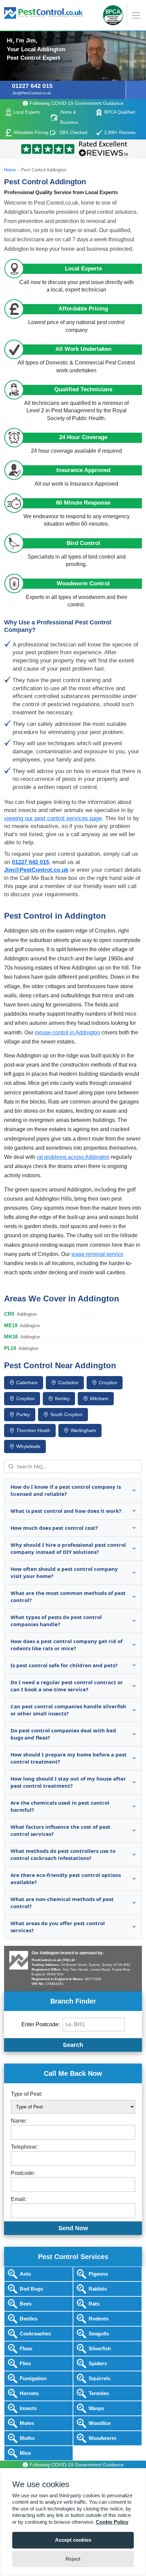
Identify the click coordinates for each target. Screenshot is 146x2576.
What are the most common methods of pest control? (68, 1596)
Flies (25, 2363)
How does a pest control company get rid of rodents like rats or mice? (67, 1645)
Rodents (99, 2319)
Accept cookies (73, 2540)
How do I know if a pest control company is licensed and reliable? (66, 1490)
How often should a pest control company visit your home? (64, 1572)
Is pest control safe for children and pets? (64, 1665)
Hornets (29, 2393)
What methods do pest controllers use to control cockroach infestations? (63, 1854)
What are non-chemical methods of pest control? (62, 1903)
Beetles (29, 2319)
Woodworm (102, 2438)
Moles (27, 2423)
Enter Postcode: (41, 2024)
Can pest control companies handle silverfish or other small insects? (68, 1710)
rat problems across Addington (73, 1157)
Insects (28, 2408)
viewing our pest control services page (53, 818)
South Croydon (66, 1414)
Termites (99, 2393)
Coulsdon (68, 1383)
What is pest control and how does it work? (66, 1511)
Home (10, 170)
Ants (25, 2274)
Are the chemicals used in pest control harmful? (60, 1806)
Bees (26, 2304)
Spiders (98, 2363)
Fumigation (33, 2378)
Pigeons (98, 2274)
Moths (27, 2438)
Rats (94, 2304)
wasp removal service (97, 1254)
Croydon (108, 1383)
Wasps (96, 2408)
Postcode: (23, 2173)
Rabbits (98, 2289)
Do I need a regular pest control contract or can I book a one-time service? (67, 1686)
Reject (73, 2559)
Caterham (27, 1383)
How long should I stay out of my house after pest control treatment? (68, 1782)
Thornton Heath (33, 1430)
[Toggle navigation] (73, 31)
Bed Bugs (31, 2289)
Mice (25, 2453)
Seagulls (99, 2334)
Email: (19, 2199)
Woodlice (100, 2423)
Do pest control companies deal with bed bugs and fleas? (63, 1734)
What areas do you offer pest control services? (58, 1927)
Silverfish (100, 2348)
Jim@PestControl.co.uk (31, 93)
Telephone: (24, 2147)
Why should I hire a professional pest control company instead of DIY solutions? (68, 1548)
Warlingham (83, 1430)
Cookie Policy (112, 2522)
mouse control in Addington (67, 1032)
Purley (23, 1414)
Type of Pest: (26, 2094)
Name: (19, 2121)
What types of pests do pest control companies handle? (56, 1621)
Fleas (26, 2348)
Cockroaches (35, 2334)
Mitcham (99, 1398)
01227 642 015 (32, 86)
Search (73, 2045)
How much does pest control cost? (54, 1528)
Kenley (62, 1398)
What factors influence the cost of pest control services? (60, 1830)
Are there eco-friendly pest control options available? (66, 1878)
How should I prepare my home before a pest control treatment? (69, 1758)
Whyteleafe (28, 1446)
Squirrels (99, 2378)
